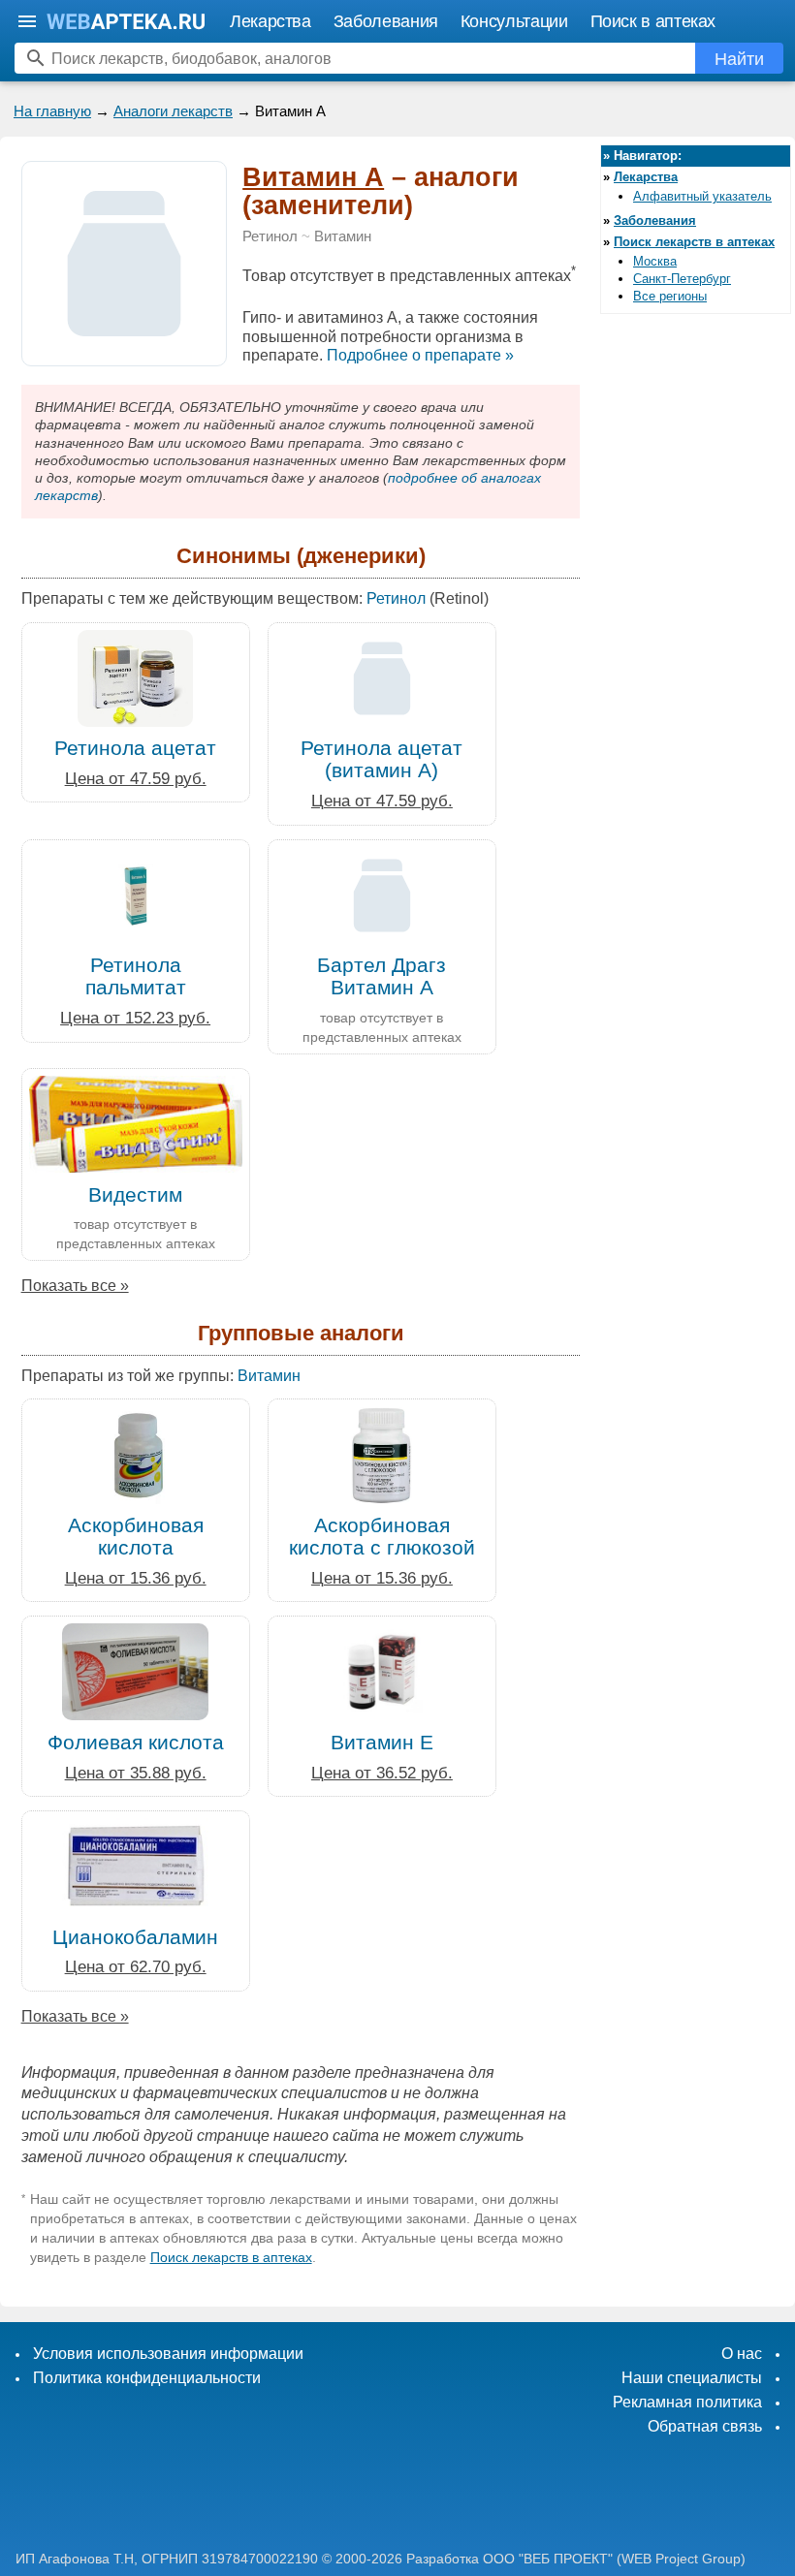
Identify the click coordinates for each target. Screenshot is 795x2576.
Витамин (343, 236)
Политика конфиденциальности (147, 2378)
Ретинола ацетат (135, 748)
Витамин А (313, 177)
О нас (742, 2354)
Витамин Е (382, 1742)
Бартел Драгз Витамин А (382, 976)
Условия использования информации (168, 2354)
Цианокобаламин (135, 1937)
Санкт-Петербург (682, 279)
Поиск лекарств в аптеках (231, 2257)
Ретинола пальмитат (136, 976)
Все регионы (670, 296)
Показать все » (75, 1286)
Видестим (135, 1194)
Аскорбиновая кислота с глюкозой (382, 1536)
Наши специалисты (692, 2378)
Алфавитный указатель (702, 196)
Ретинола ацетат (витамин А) (382, 759)
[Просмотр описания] (124, 355)
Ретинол (270, 236)
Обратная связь (705, 2426)
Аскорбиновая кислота (136, 1536)
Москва (655, 261)
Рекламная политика (687, 2402)
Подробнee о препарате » (420, 355)
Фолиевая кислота (136, 1742)
